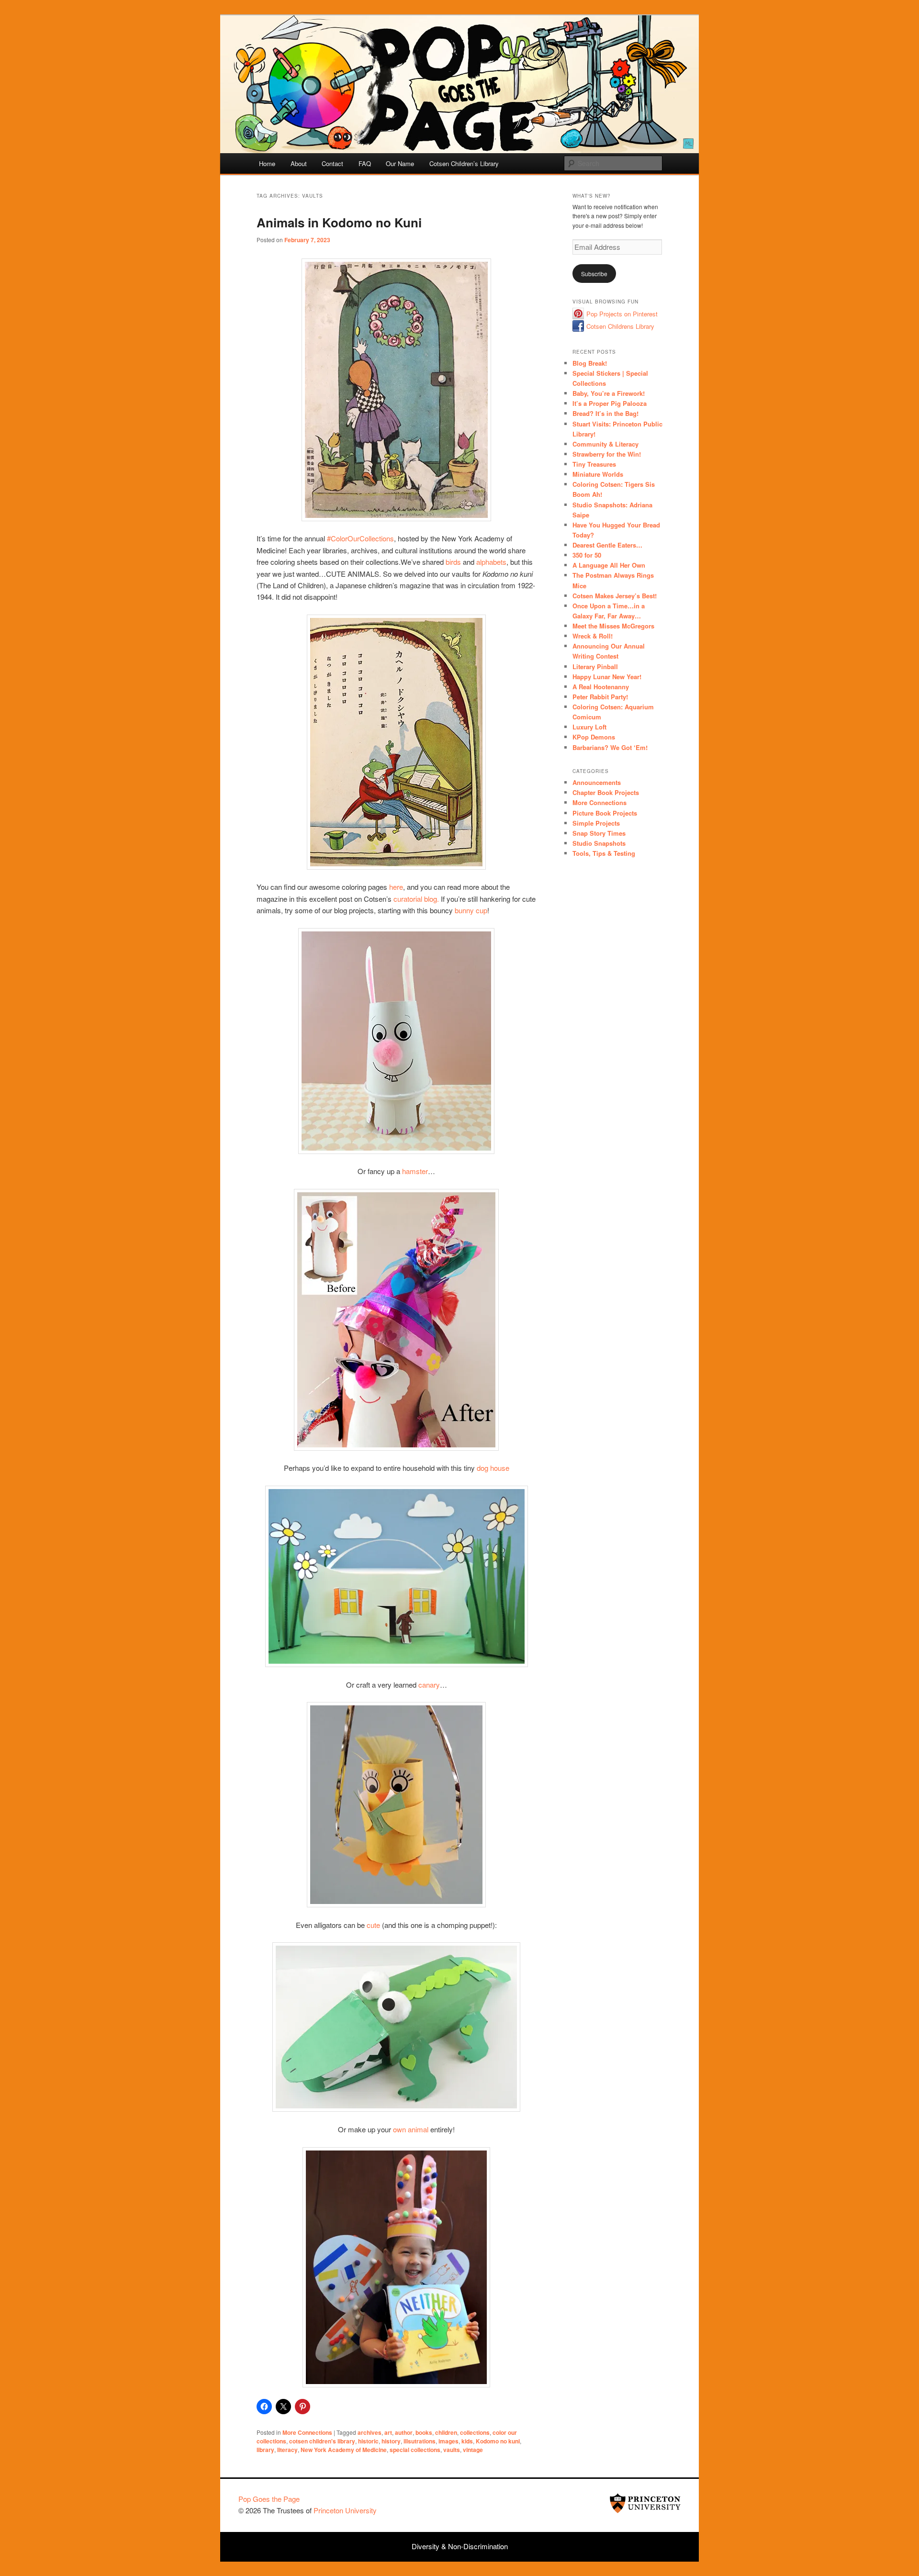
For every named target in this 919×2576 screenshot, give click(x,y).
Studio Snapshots (599, 843)
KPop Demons (594, 737)
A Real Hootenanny (601, 687)
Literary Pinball (595, 666)
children (446, 2432)
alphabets (491, 562)
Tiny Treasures (594, 464)
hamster (415, 1171)
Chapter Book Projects (606, 792)
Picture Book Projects (605, 813)
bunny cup (471, 910)
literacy (287, 2450)
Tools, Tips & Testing (604, 853)
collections (475, 2432)
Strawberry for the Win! (607, 454)
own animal (411, 2129)
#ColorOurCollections (360, 538)
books (424, 2432)
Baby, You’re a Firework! (609, 393)
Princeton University (645, 2503)
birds (453, 562)
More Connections (307, 2432)
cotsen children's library (322, 2441)
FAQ (365, 163)
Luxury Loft (589, 727)
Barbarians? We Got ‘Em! (610, 747)
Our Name (400, 163)
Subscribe (594, 274)
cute (374, 1925)
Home (267, 163)
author (404, 2432)
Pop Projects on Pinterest (622, 314)
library (265, 2450)
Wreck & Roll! (593, 636)
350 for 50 (587, 555)
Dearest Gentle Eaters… (607, 545)
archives (370, 2432)
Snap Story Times (599, 833)
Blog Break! (590, 363)
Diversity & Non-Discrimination (460, 2546)
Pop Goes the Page (269, 2499)
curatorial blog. (417, 899)
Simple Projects (596, 823)
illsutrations (420, 2441)
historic (368, 2441)
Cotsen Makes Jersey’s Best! (615, 596)
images (448, 2441)
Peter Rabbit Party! (600, 697)
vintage (473, 2450)
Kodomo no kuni (498, 2441)
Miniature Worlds (598, 474)
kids (467, 2441)
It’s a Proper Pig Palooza (610, 403)
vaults (452, 2450)
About (299, 163)
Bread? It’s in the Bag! (605, 413)
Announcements (597, 782)
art (388, 2432)
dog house (493, 1468)
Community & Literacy (605, 444)
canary (429, 1685)
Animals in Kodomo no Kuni (339, 222)
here (396, 887)
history (391, 2441)
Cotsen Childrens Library (620, 326)
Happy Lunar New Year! (607, 677)
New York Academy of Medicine (344, 2450)
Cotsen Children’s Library (464, 163)
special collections (415, 2450)
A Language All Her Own (609, 565)
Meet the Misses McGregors (613, 626)
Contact (332, 163)
